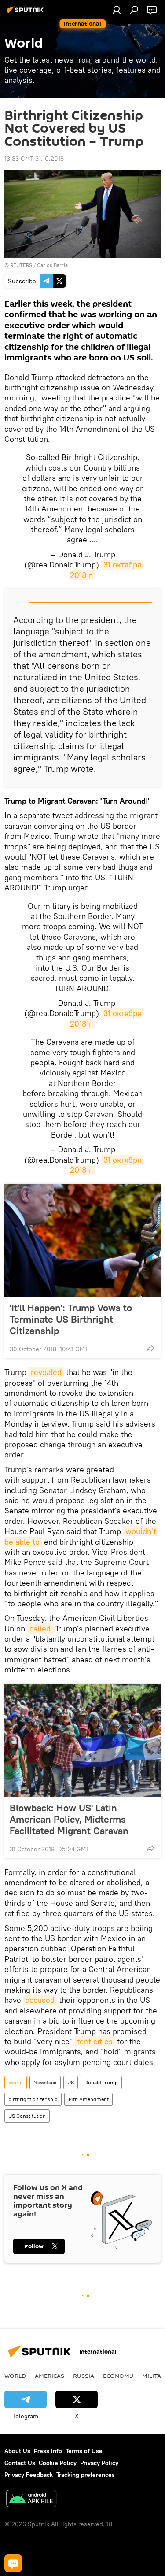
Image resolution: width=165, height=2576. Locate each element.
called (40, 1629)
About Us (17, 2451)
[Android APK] (31, 2500)
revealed (46, 1372)
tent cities (95, 2041)
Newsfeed (45, 2082)
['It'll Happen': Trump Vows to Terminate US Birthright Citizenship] (82, 1240)
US (71, 2082)
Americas (49, 2376)
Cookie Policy (58, 2463)
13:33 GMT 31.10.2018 (34, 159)
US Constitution (27, 2116)
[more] (150, 1348)
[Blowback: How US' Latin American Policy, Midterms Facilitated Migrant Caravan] (82, 1740)
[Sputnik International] (26, 13)
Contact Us (20, 2463)
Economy (118, 2376)
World (16, 2082)
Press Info (48, 2451)
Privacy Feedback (29, 2475)
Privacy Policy (99, 2463)
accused (40, 2000)
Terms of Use (84, 2451)
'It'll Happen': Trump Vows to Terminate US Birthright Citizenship (71, 1319)
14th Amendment (88, 2099)
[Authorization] (117, 10)
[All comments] (13, 2563)
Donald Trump (101, 2082)
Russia (84, 2376)
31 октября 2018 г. (107, 1165)
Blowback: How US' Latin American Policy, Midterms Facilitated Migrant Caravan (69, 1819)
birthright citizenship (33, 2099)
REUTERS (21, 265)
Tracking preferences (86, 2475)
